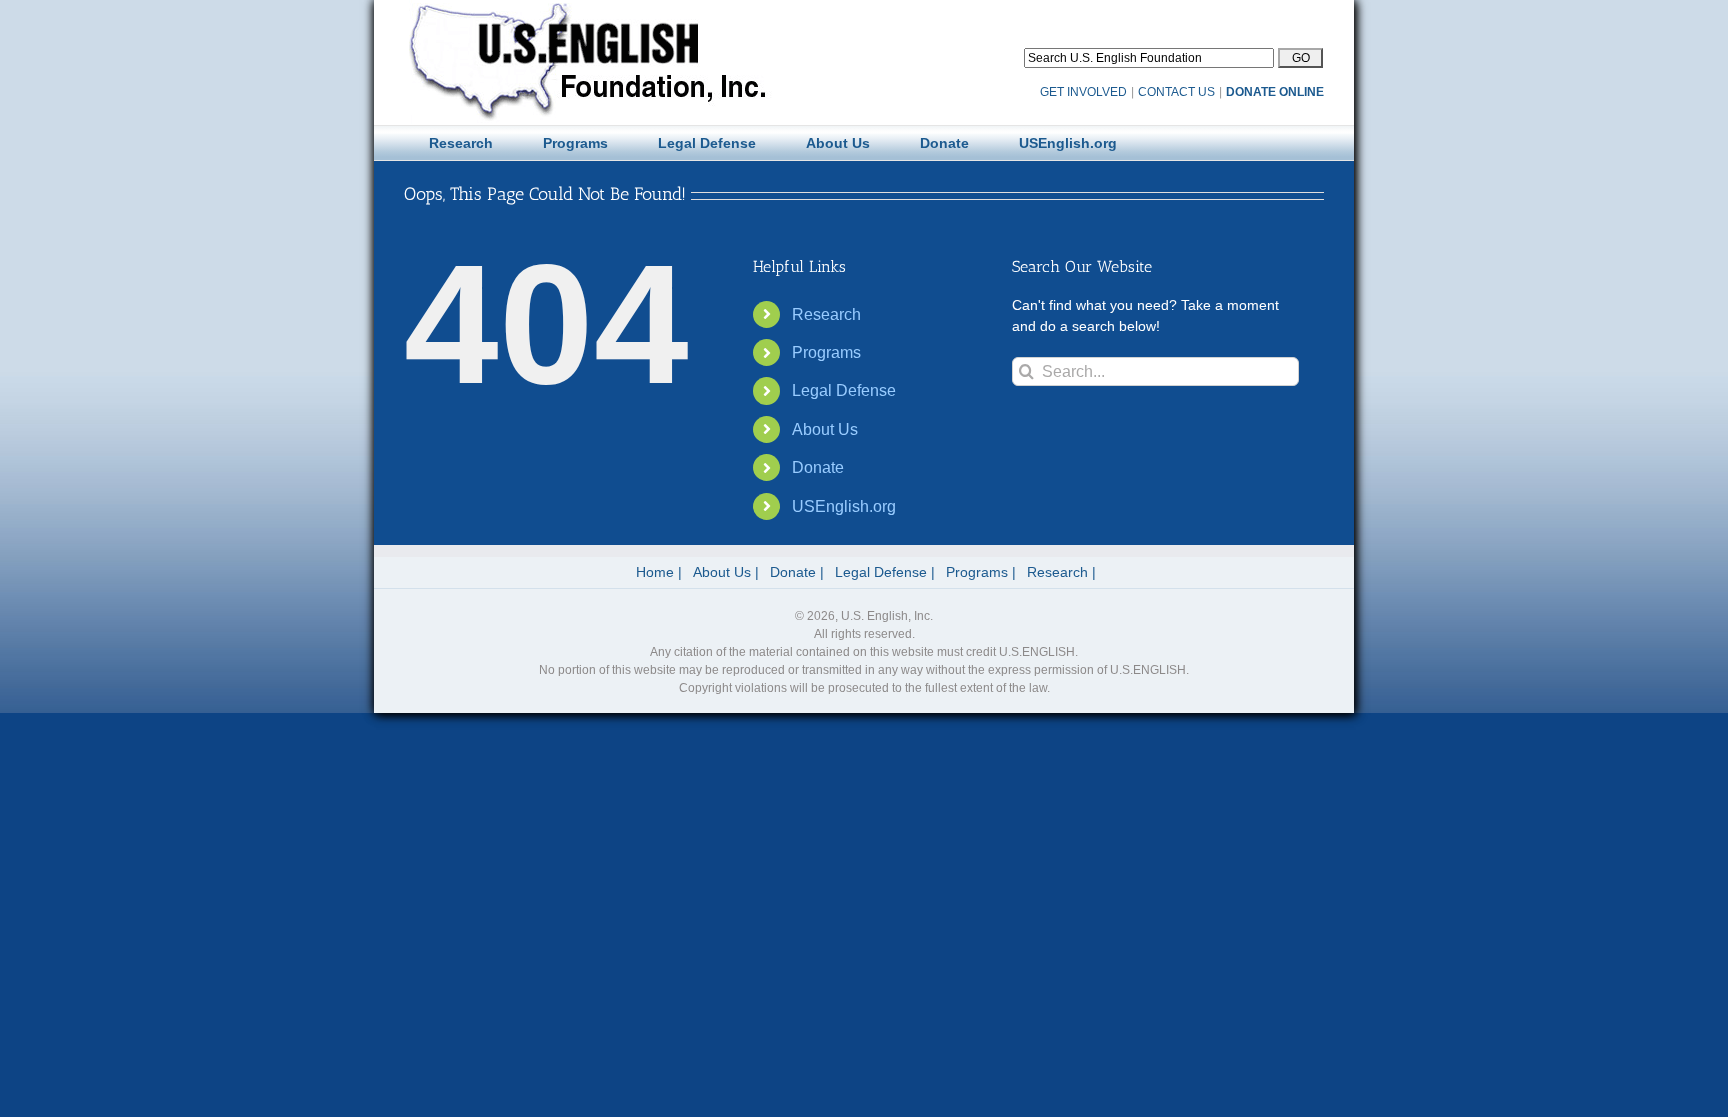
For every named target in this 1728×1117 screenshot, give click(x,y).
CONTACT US (1176, 92)
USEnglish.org (844, 506)
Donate (818, 467)
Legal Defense (844, 390)
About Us (825, 429)
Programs (826, 352)
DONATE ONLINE (1275, 92)
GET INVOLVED (1083, 92)
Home (655, 572)
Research (826, 314)
